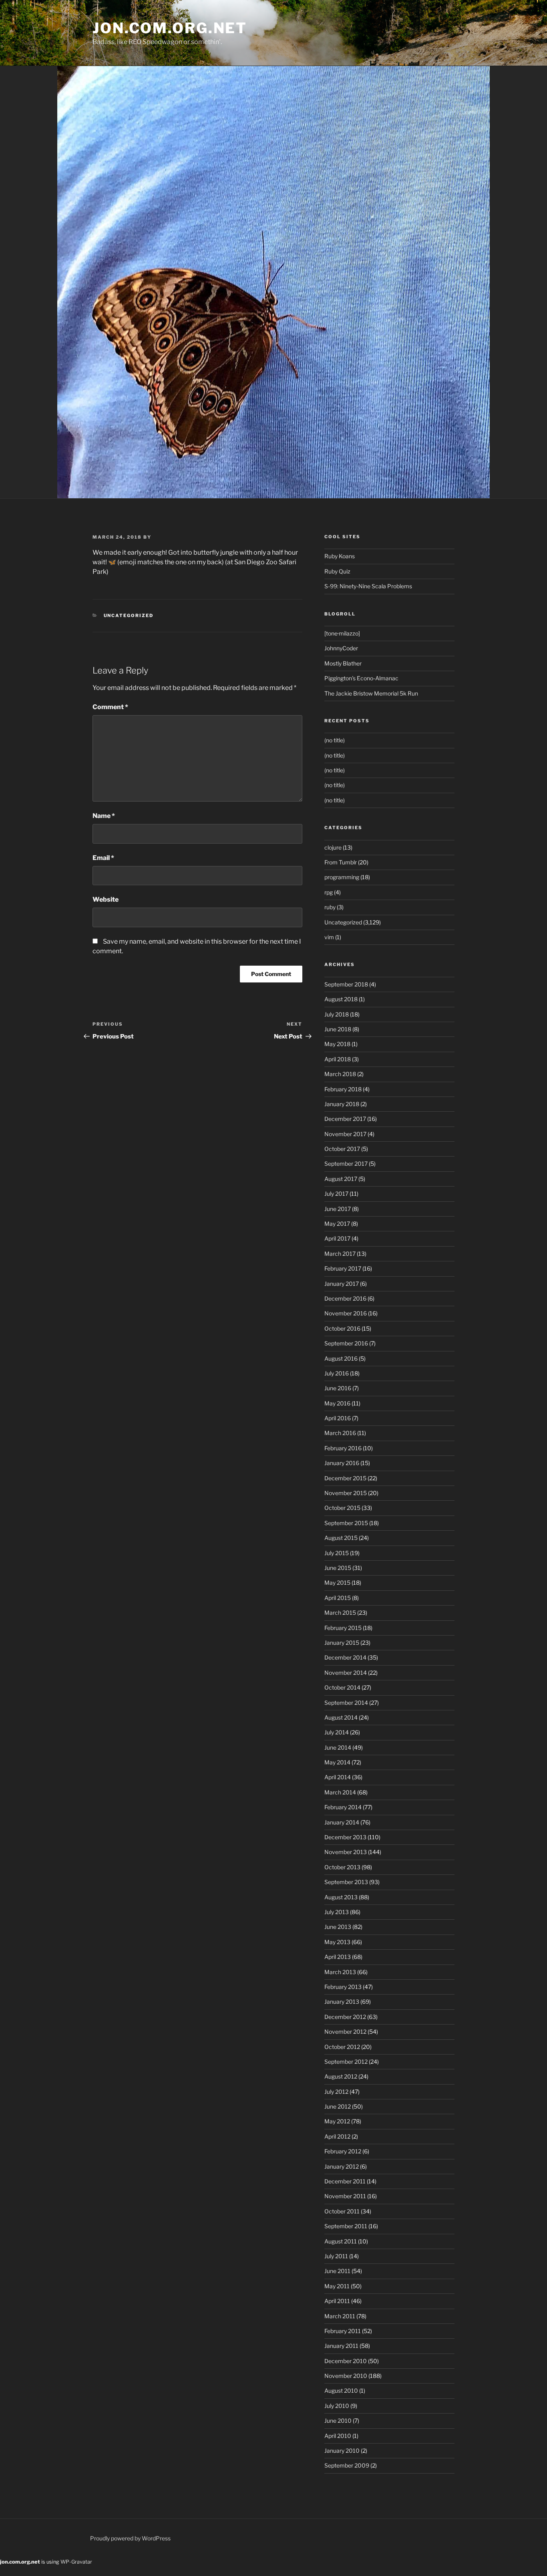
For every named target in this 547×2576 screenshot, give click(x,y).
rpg (329, 892)
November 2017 (345, 1134)
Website (106, 899)
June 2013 (338, 1927)
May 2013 (337, 1942)
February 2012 (343, 2151)
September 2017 (346, 1164)
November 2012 (345, 2032)
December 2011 (345, 2181)
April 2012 (337, 2136)
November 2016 (346, 1313)
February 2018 (343, 1089)
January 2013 (342, 2002)
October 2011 (342, 2211)
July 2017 (336, 1194)
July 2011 (336, 2256)
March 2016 (340, 1433)
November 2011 (345, 2196)
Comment (110, 707)
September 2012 (346, 2062)
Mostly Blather (343, 663)
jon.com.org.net (170, 28)
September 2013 (346, 1882)
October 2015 (342, 1508)
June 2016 (338, 1388)
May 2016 (337, 1403)
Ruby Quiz (337, 571)
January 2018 (342, 1104)
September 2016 (346, 1343)
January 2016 (342, 1463)
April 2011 (337, 2301)
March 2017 (340, 1254)
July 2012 (336, 2092)
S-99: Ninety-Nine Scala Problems (368, 586)
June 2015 (338, 1568)
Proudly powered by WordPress (130, 2538)
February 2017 (343, 1268)
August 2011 (341, 2241)
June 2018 (338, 1029)
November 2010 (346, 2376)
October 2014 (342, 1687)
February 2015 (343, 1628)
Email (103, 858)
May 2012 (337, 2121)
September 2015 (346, 1523)
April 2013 (338, 1957)
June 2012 (338, 2106)
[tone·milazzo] (342, 633)
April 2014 (338, 1777)
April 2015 (338, 1598)
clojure (333, 847)
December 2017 (345, 1119)
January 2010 (342, 2451)
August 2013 (341, 1897)
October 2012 (342, 2047)
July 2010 (337, 2406)
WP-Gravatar (76, 2562)
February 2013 (343, 1987)
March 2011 (340, 2316)
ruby (330, 907)
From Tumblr (341, 862)
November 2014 (346, 1673)
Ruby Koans (340, 556)
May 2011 (337, 2286)
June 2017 (338, 1209)
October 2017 (342, 1149)
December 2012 (345, 2017)
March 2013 (340, 1972)
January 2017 (342, 1284)
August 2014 (341, 1717)
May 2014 (337, 1762)
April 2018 (338, 1059)
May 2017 (337, 1224)
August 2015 (341, 1538)
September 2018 (346, 984)
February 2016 (343, 1448)
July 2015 (337, 1553)
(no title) (335, 740)
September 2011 (346, 2226)
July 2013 (337, 1912)
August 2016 (341, 1358)
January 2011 (341, 2346)
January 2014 (342, 1822)
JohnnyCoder (341, 648)
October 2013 (342, 1867)
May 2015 (337, 1583)
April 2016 (338, 1418)
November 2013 (346, 1852)
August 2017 (341, 1179)
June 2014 (338, 1747)
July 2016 (337, 1373)
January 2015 (342, 1643)
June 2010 (338, 2421)
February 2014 (343, 1807)
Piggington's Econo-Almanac (361, 678)
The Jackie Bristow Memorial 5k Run (371, 693)
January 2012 (342, 2166)
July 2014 (337, 1732)
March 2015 (340, 1613)
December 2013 (345, 1837)
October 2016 (342, 1328)
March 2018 (340, 1074)
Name (104, 816)
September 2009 (347, 2465)
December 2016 (345, 1298)
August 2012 (341, 2076)
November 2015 (346, 1493)
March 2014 (340, 1792)
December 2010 (346, 2361)
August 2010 (341, 2391)
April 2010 (338, 2436)
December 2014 (345, 1657)
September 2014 (346, 1703)
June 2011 (337, 2271)
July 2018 (337, 1014)
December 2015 (345, 1478)
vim (329, 937)
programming (342, 877)
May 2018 (337, 1044)
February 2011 (343, 2331)
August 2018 (341, 999)
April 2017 (337, 1238)
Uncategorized (129, 615)
